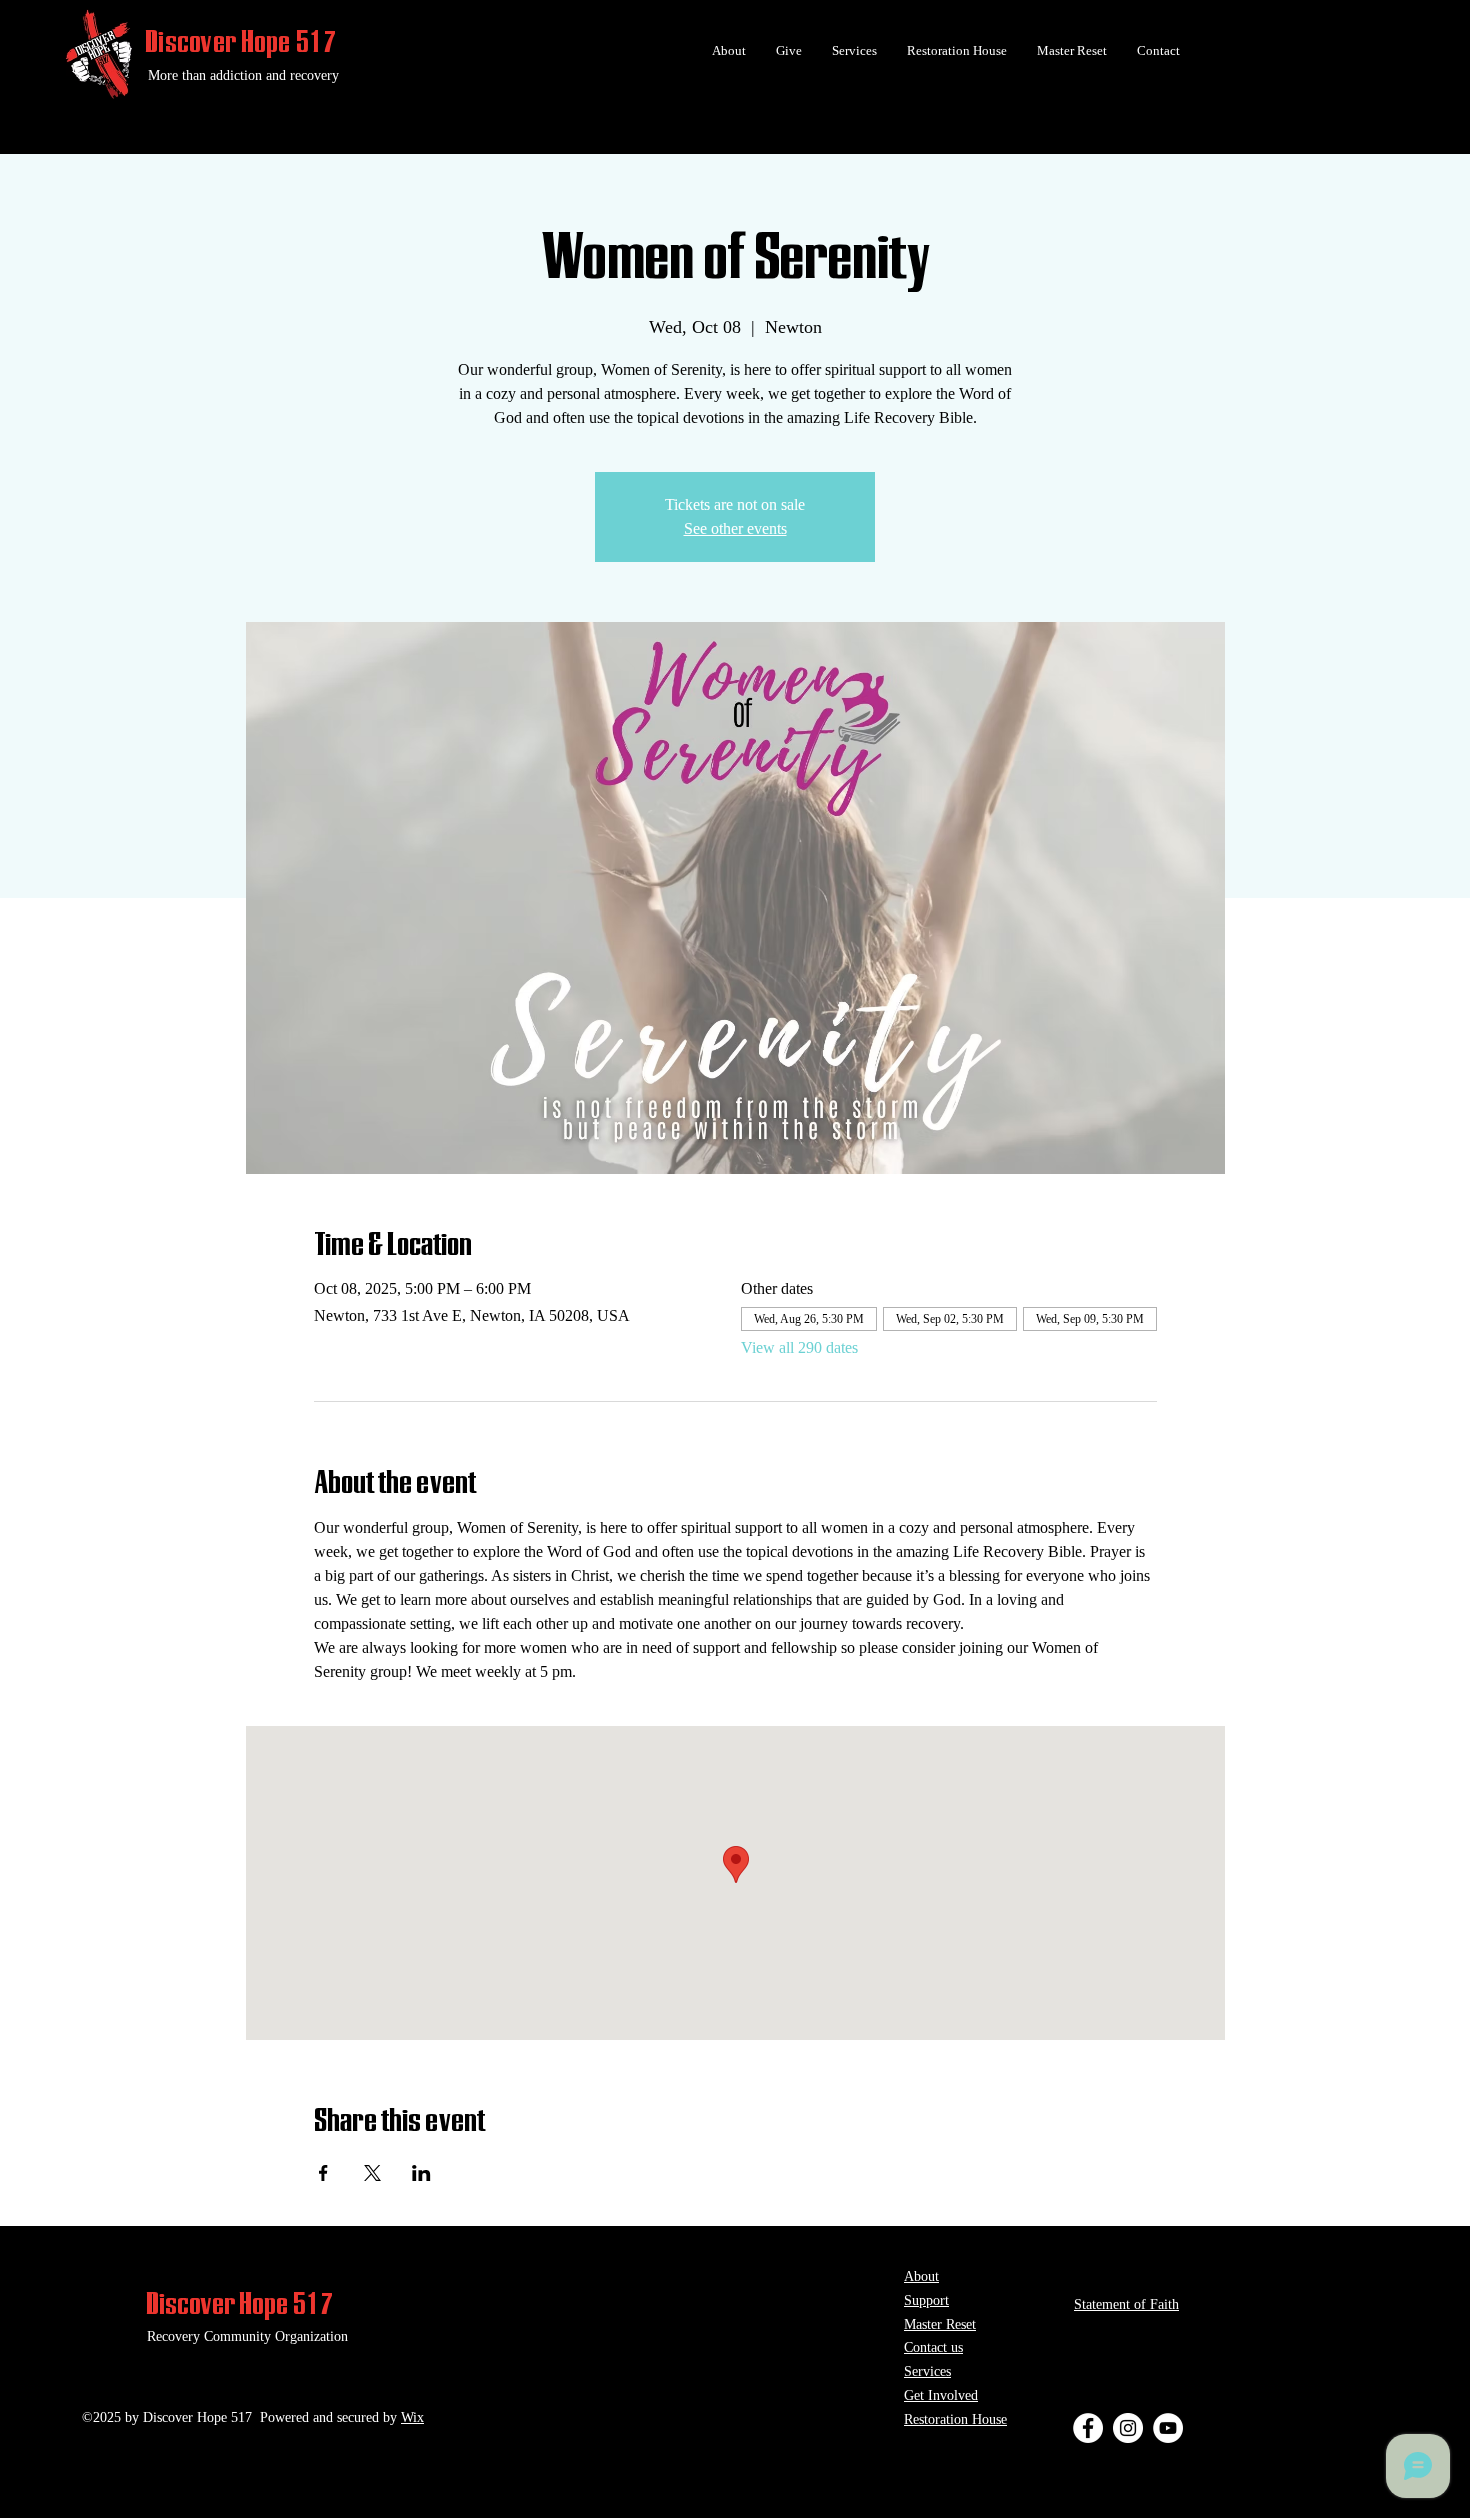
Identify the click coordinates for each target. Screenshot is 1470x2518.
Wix (412, 2417)
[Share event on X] (372, 2173)
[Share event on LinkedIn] (421, 2173)
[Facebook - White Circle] (1088, 2428)
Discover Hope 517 (241, 41)
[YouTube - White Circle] (1168, 2428)
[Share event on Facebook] (323, 2173)
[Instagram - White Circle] (1128, 2428)
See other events (735, 528)
